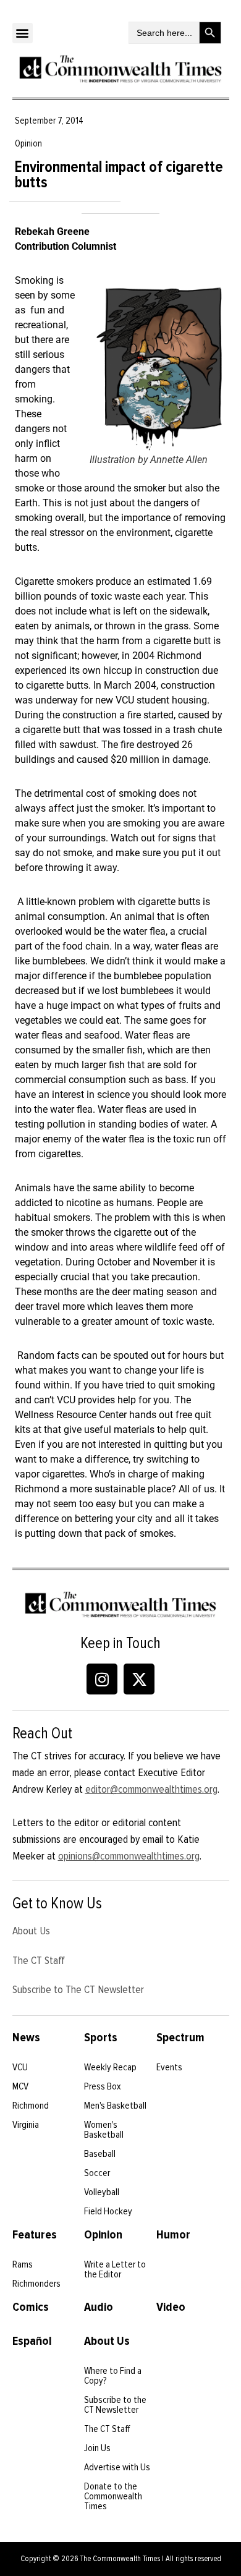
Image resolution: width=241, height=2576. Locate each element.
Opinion (103, 2235)
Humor (173, 2235)
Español (32, 2341)
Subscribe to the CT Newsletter (115, 2405)
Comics (31, 2307)
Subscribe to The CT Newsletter (78, 1989)
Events (169, 2067)
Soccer (97, 2173)
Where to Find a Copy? (113, 2376)
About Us (31, 1931)
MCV (20, 2086)
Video (171, 2307)
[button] (23, 33)
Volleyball (102, 2192)
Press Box (103, 2086)
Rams (23, 2264)
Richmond (31, 2106)
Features (35, 2235)
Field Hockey (108, 2211)
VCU (20, 2067)
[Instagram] (102, 1679)
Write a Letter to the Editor (115, 2269)
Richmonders (36, 2284)
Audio (99, 2307)
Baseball (100, 2154)
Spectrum (180, 2038)
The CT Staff (39, 1960)
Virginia (26, 2125)
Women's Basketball (104, 2130)
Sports (101, 2038)
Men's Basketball (115, 2106)
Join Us (97, 2448)
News (26, 2038)
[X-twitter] (139, 1679)
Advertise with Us (117, 2467)
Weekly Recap (110, 2067)
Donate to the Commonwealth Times (113, 2496)
